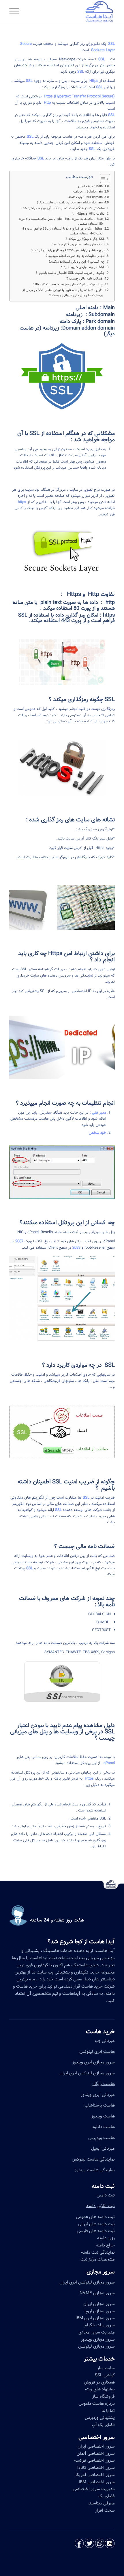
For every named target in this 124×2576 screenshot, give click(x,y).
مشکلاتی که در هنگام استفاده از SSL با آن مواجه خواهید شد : (63, 208)
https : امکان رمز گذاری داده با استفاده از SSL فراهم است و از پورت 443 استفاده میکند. (62, 231)
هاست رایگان (103, 2084)
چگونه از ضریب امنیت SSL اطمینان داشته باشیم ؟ (70, 273)
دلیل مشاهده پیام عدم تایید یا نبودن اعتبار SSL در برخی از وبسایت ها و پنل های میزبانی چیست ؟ (63, 293)
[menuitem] (16, 11)
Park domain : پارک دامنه (86, 197)
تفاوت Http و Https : (89, 214)
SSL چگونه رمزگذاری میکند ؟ (85, 239)
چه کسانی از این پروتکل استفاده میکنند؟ (77, 262)
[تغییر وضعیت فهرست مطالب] (102, 179)
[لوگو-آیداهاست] (72, 11)
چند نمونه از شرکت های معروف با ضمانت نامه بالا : (68, 284)
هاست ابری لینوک (100, 2052)
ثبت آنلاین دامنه (100, 2206)
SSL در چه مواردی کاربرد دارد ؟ (83, 267)
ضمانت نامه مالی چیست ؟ (84, 279)
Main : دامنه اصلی (90, 186)
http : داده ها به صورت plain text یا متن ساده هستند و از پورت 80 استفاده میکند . (61, 221)
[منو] (16, 11)
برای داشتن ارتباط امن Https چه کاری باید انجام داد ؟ (68, 250)
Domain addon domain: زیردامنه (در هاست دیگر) (70, 203)
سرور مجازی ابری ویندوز (93, 2062)
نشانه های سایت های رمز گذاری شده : (78, 244)
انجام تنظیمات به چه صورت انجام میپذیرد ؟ (75, 256)
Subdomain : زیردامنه (88, 192)
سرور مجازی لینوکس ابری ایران (87, 2073)
